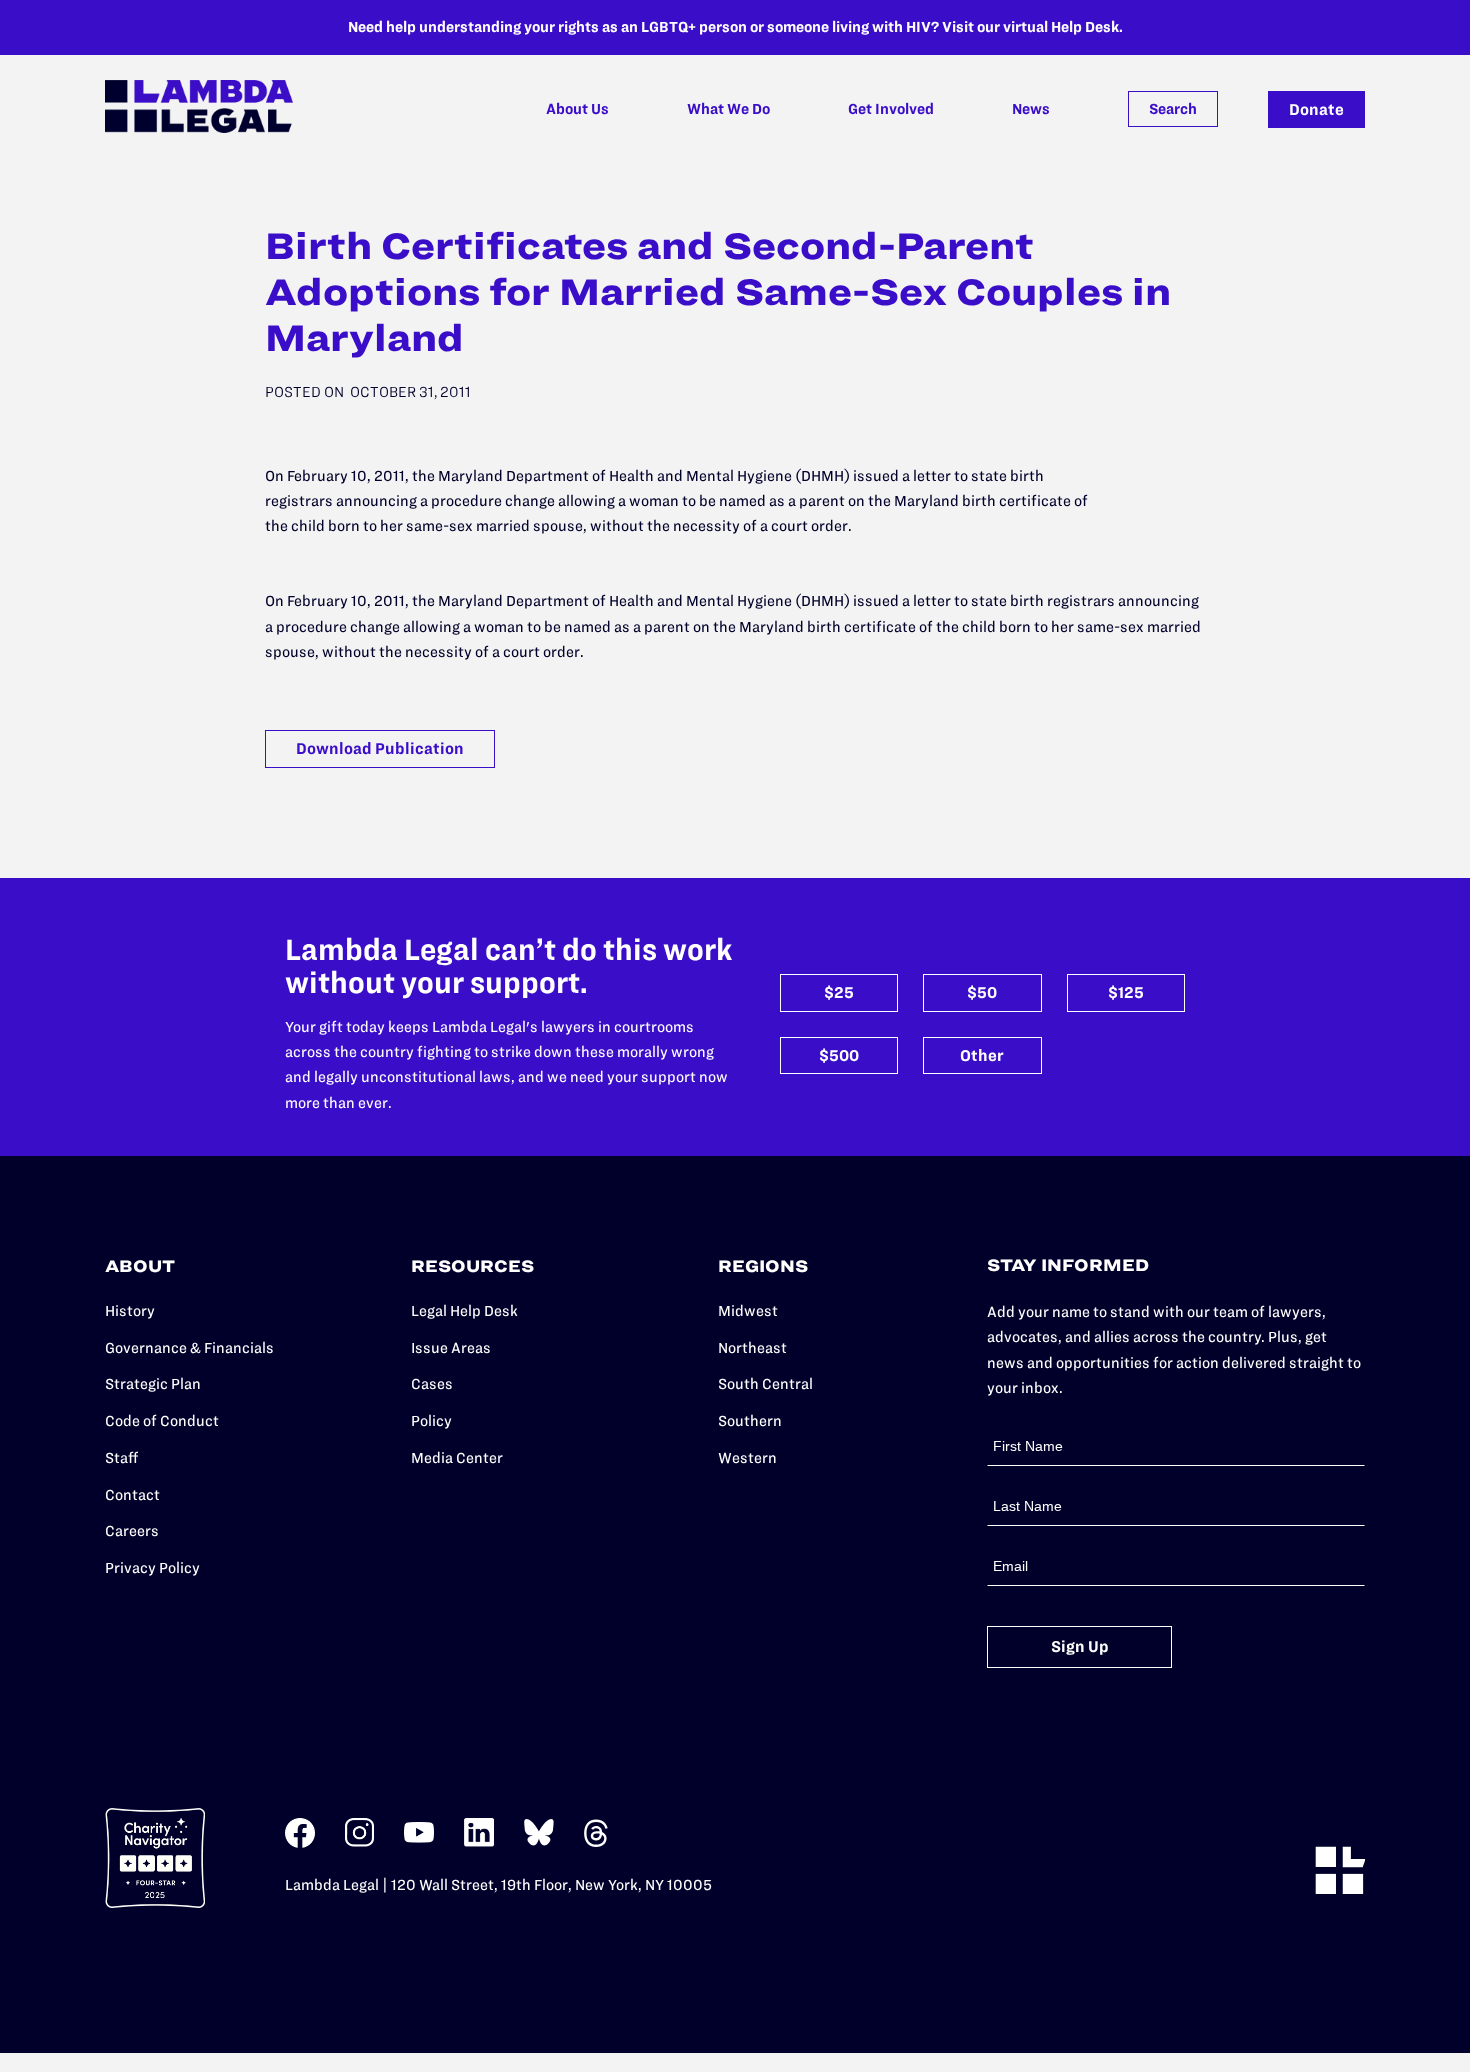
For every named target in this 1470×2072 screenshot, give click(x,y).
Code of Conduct (162, 1421)
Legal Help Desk (464, 1311)
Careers (132, 1531)
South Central (765, 1384)
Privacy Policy (152, 1568)
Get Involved (891, 109)
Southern (750, 1421)
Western (747, 1458)
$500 (839, 1055)
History (130, 1311)
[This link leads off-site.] (300, 1843)
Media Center (457, 1458)
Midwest (748, 1311)
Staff (121, 1458)
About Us (577, 109)
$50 (982, 992)
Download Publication (380, 748)
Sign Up (1080, 1646)
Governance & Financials (189, 1348)
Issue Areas (451, 1348)
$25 (839, 992)
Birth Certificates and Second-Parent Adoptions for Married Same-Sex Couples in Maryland (718, 291)
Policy (431, 1421)
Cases (432, 1384)
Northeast (752, 1348)
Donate (1316, 109)
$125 (1126, 992)
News (1031, 109)
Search (1173, 109)
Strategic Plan (153, 1384)
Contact (132, 1495)
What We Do (728, 109)
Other (982, 1055)
